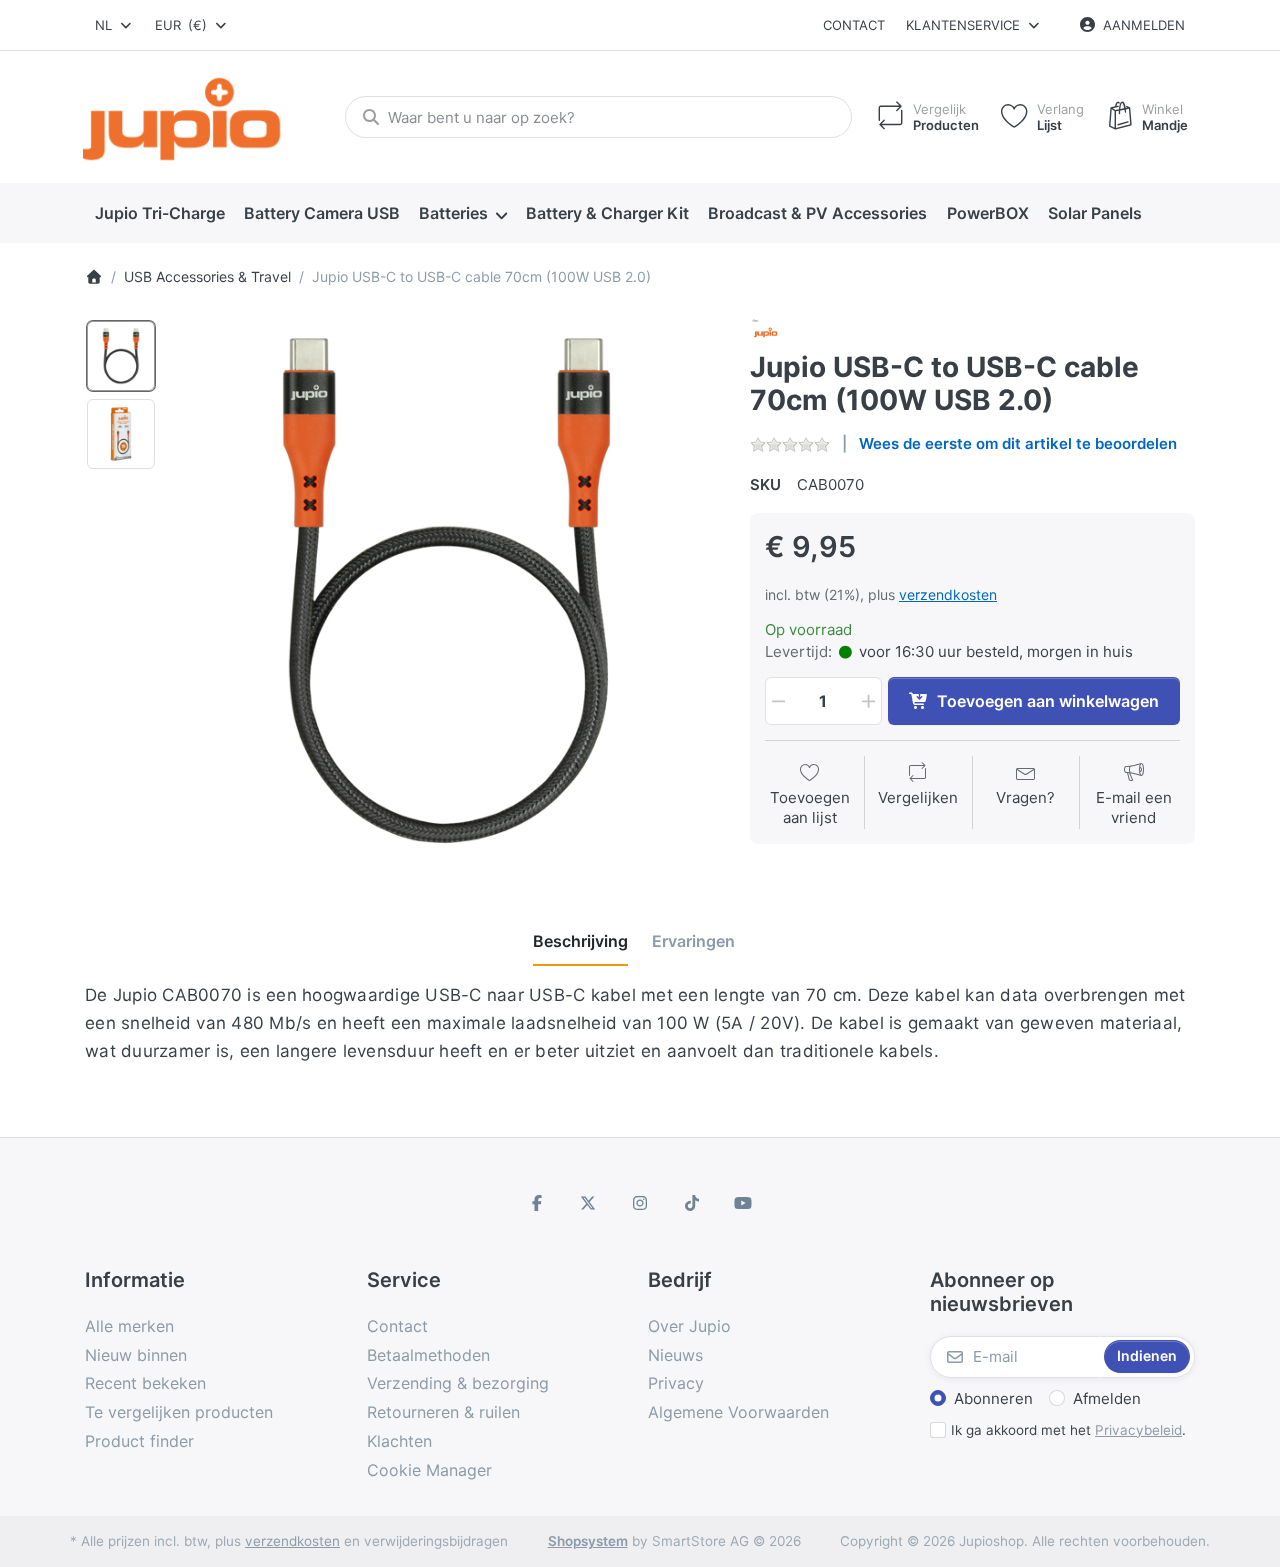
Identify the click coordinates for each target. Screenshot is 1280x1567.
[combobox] (114, 25)
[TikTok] (692, 1203)
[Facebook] (537, 1203)
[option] (121, 356)
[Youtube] (743, 1203)
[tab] (580, 941)
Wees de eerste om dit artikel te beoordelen (1018, 443)
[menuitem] (159, 214)
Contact (854, 25)
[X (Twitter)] (589, 1203)
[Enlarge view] (446, 590)
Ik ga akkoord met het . (1068, 1430)
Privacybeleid (1138, 1430)
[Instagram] (640, 1203)
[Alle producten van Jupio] (766, 331)
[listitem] (446, 590)
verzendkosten (948, 594)
